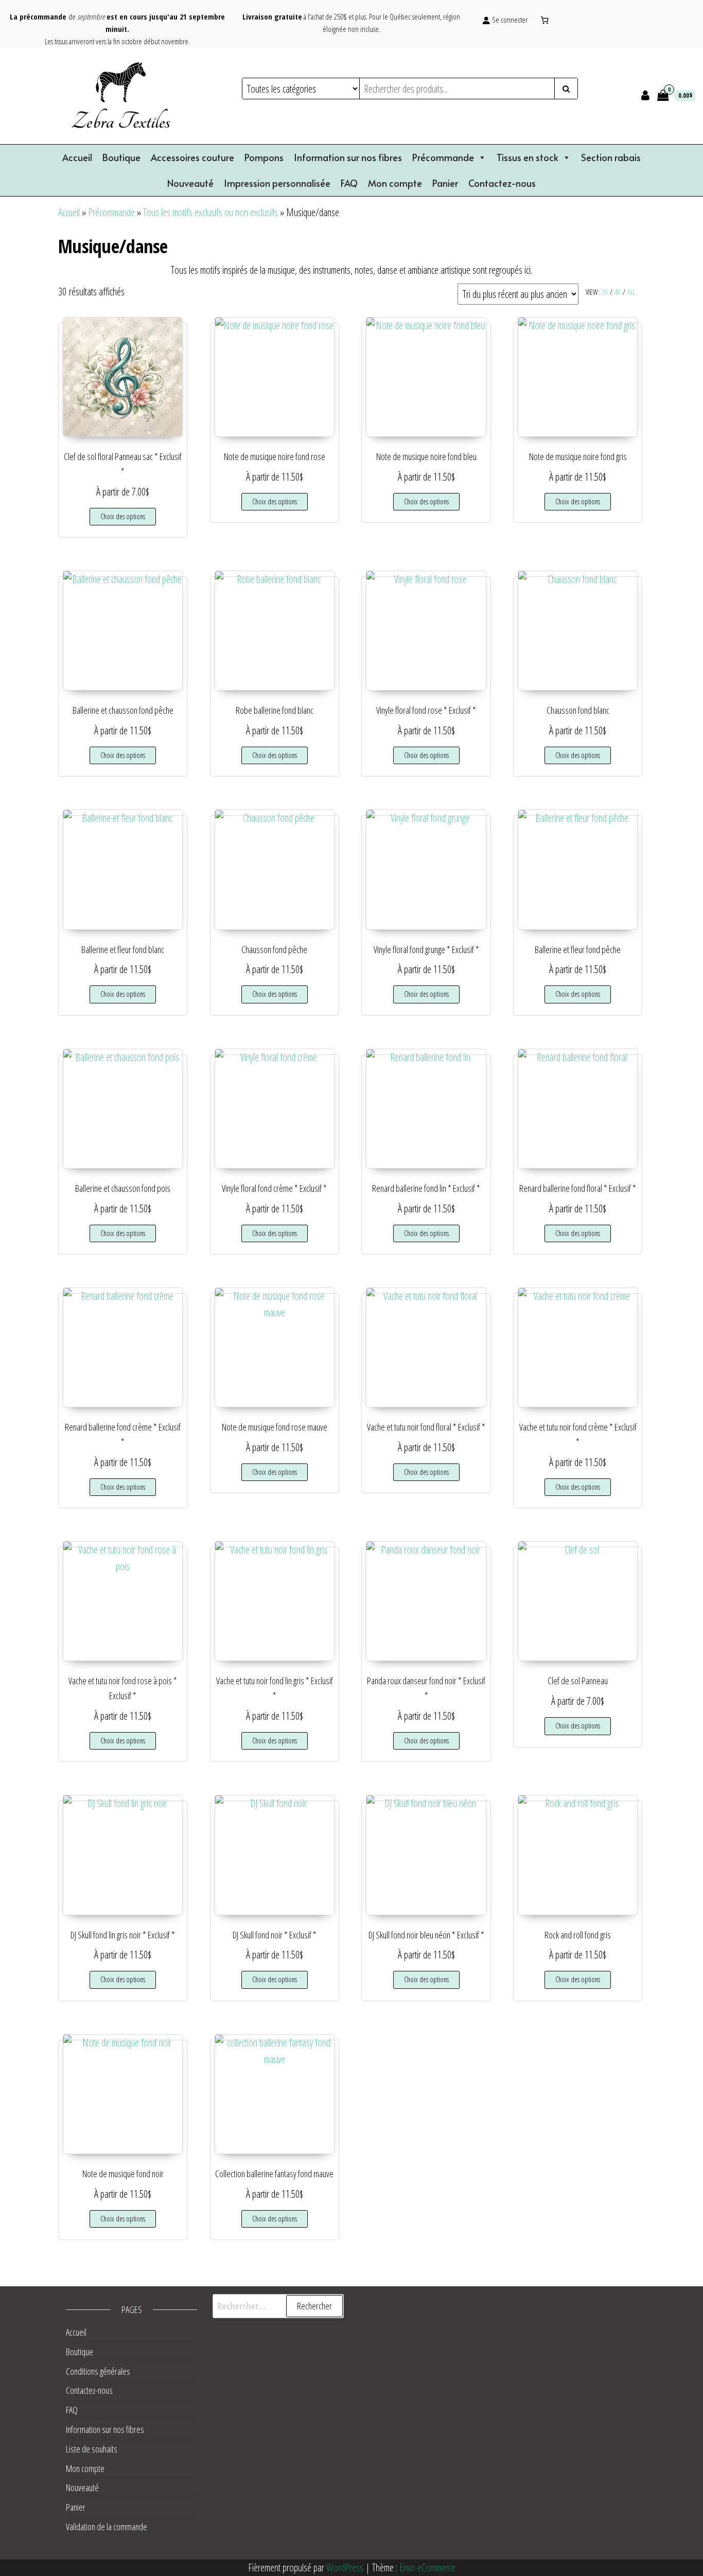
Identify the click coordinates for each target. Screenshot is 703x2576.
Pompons (264, 157)
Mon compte (395, 183)
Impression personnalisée (277, 183)
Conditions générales (98, 2371)
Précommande (443, 157)
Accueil (77, 157)
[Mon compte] (645, 95)
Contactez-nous (502, 183)
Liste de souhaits (92, 2449)
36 (605, 292)
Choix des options (123, 516)
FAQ (349, 183)
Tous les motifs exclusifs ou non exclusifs (210, 212)
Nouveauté (190, 183)
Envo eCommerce (427, 2568)
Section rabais (611, 157)
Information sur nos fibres (348, 157)
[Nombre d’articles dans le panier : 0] (545, 20)
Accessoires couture (192, 157)
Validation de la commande (107, 2527)
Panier (445, 183)
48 (618, 292)
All (631, 292)
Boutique (121, 157)
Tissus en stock (528, 157)
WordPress (345, 2568)
